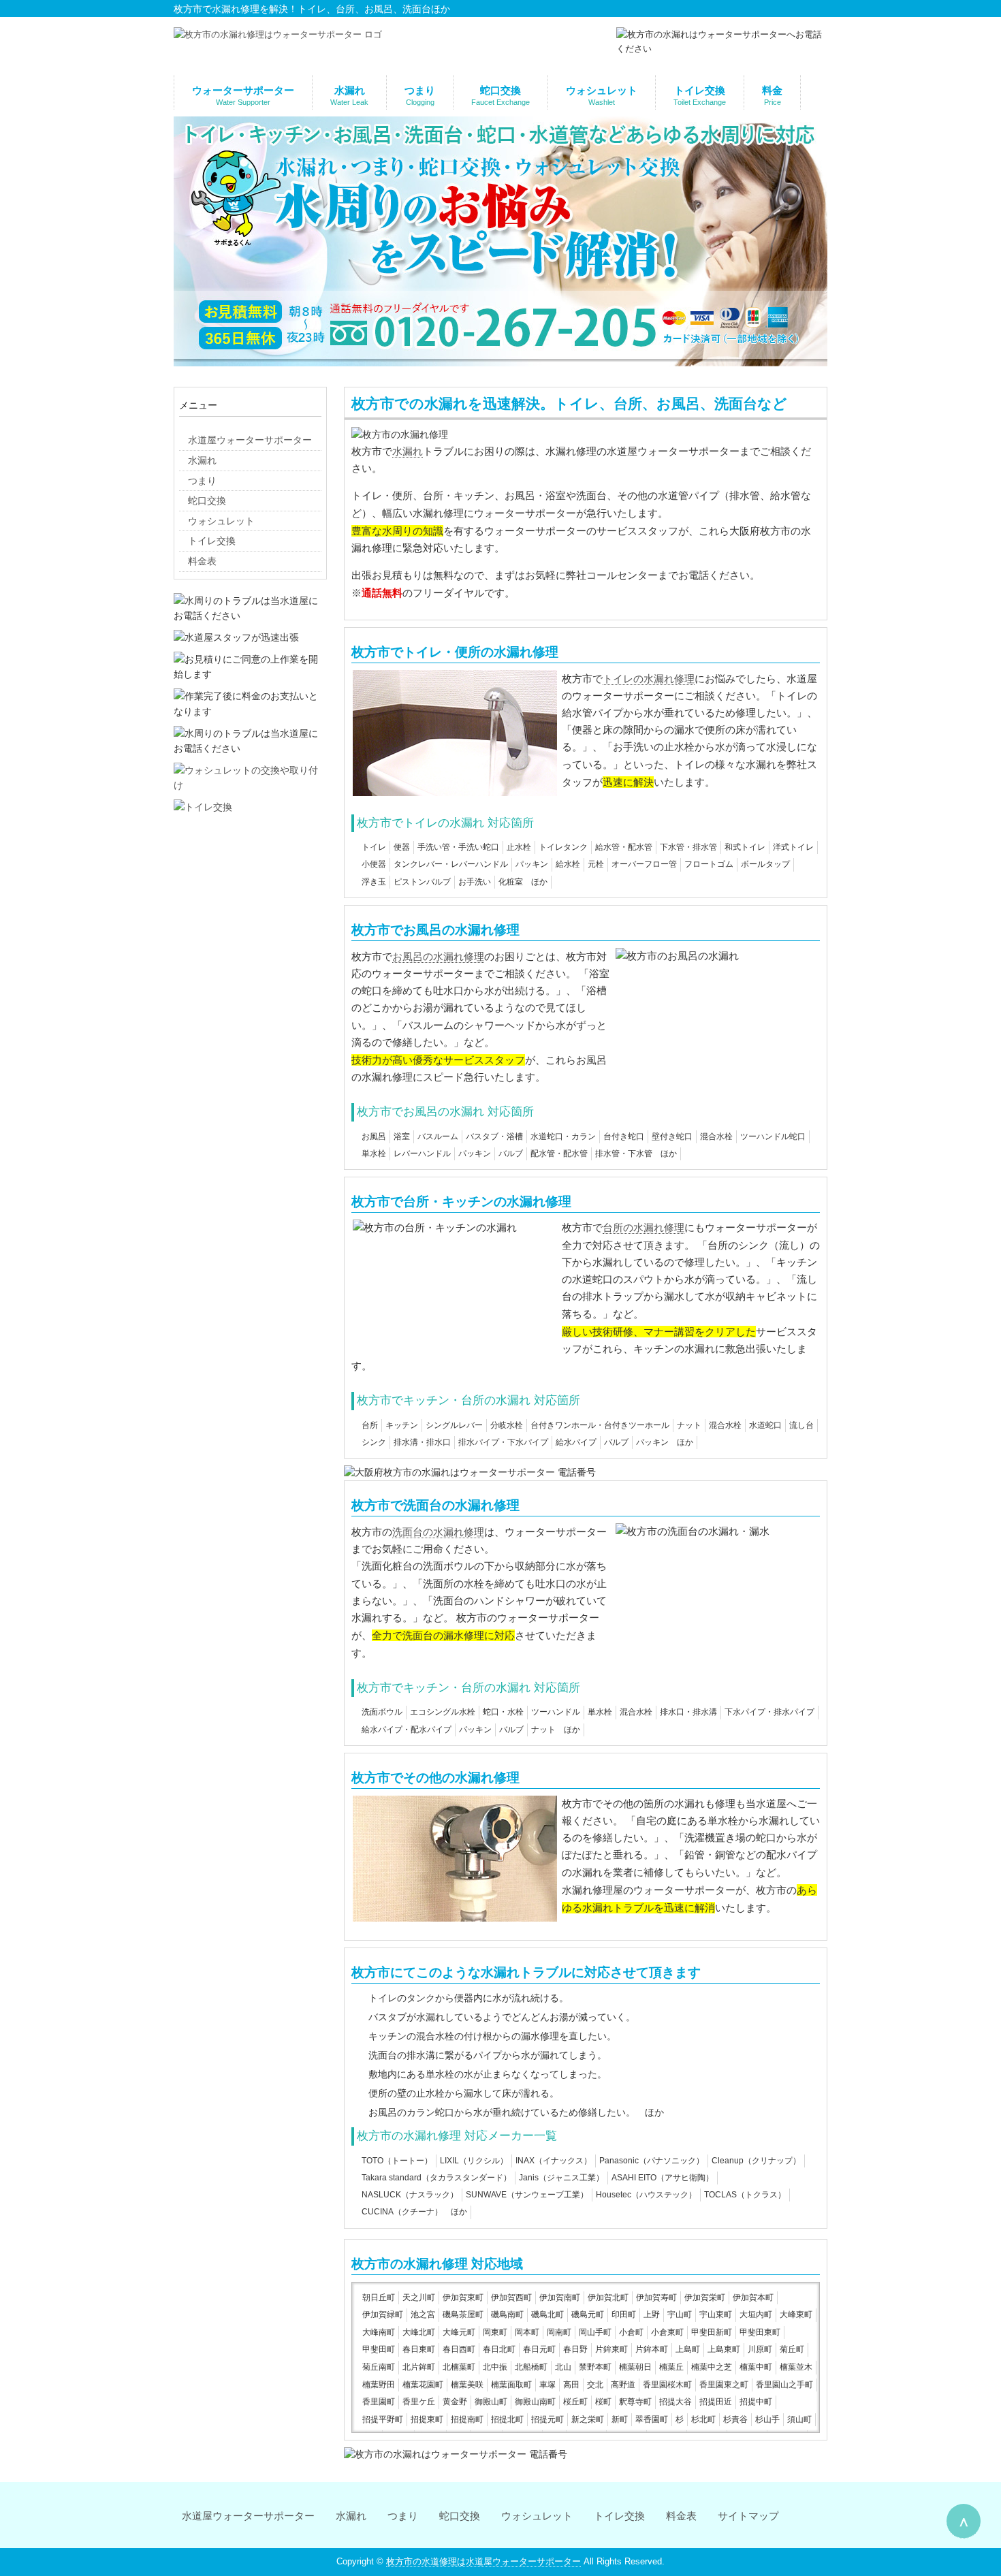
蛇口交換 (460, 2516)
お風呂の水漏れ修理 (438, 956)
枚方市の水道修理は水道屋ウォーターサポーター (483, 2561)
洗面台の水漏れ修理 (438, 1532)
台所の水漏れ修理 (643, 1228)
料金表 (681, 2516)
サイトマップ (748, 2516)
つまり (403, 2516)
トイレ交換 (619, 2516)
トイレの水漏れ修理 (649, 679)
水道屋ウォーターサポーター (248, 2516)
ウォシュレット (537, 2516)
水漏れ (408, 451)
